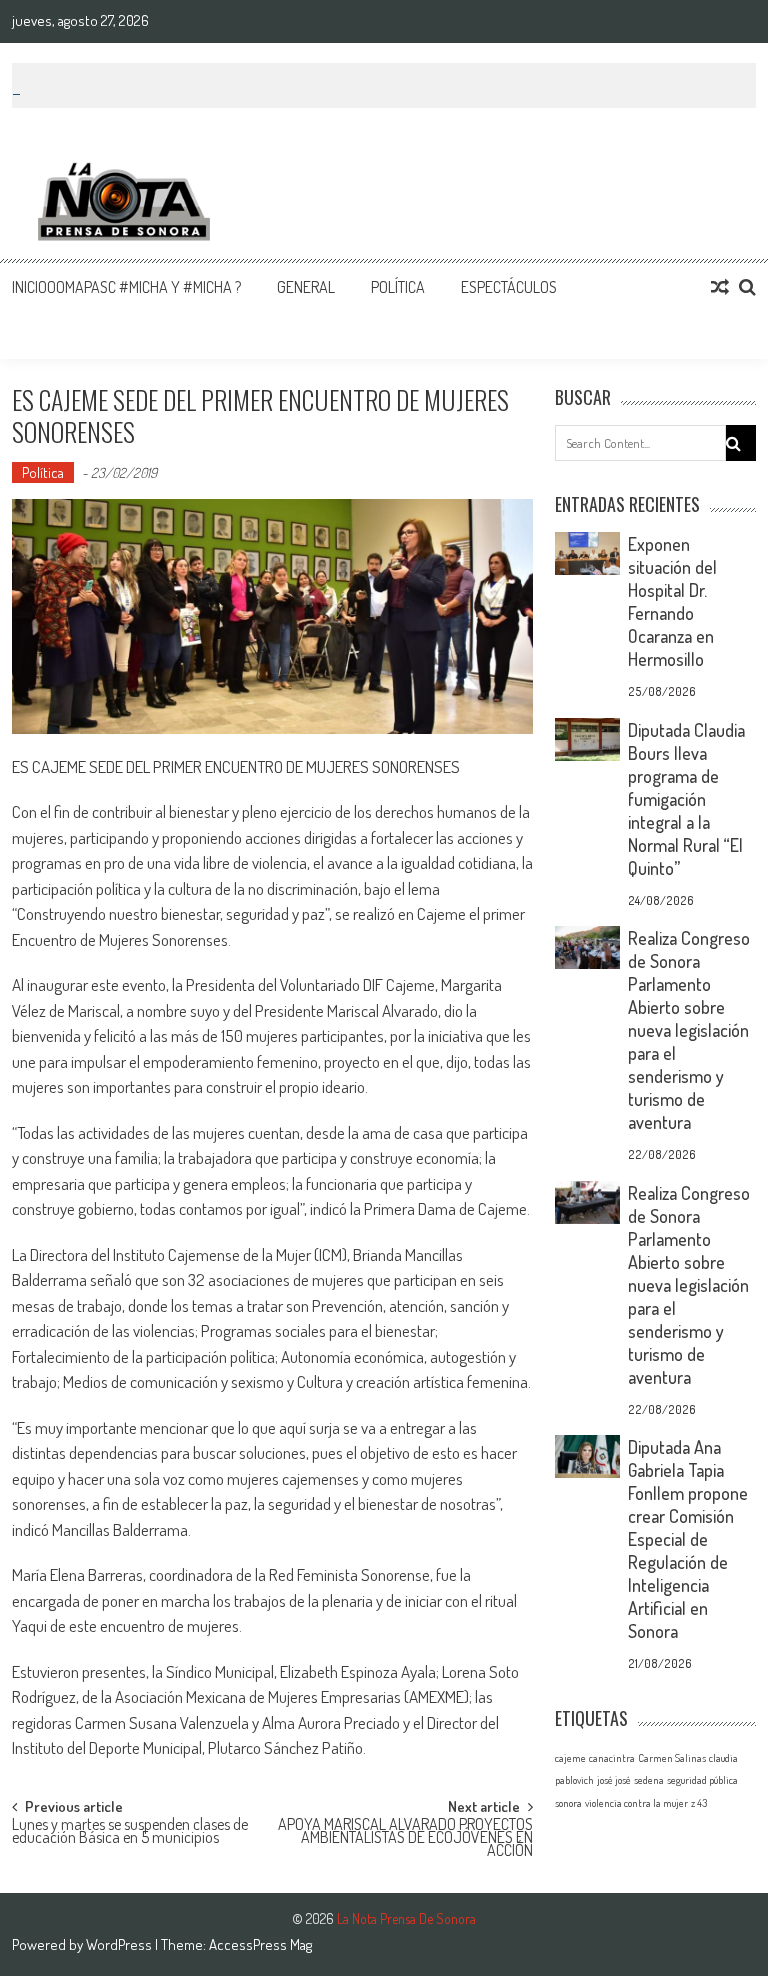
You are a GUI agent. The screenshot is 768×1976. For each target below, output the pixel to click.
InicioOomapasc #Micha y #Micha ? (126, 287)
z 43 (699, 1803)
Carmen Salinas (672, 1758)
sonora (568, 1803)
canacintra (612, 1758)
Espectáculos (509, 287)
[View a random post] (720, 287)
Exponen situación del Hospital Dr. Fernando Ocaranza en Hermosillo (672, 601)
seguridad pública (702, 1780)
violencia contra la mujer (636, 1803)
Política (398, 287)
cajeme (570, 1758)
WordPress (120, 1944)
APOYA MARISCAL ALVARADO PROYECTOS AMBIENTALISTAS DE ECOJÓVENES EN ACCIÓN (405, 1834)
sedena (649, 1780)
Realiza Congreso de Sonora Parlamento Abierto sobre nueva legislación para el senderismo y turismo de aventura (689, 1030)
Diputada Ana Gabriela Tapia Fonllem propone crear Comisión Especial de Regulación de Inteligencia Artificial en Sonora (688, 1539)
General (306, 287)
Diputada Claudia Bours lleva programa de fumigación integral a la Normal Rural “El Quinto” (686, 799)
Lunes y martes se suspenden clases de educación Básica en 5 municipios (130, 1832)
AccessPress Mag (260, 1944)
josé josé (614, 1780)
